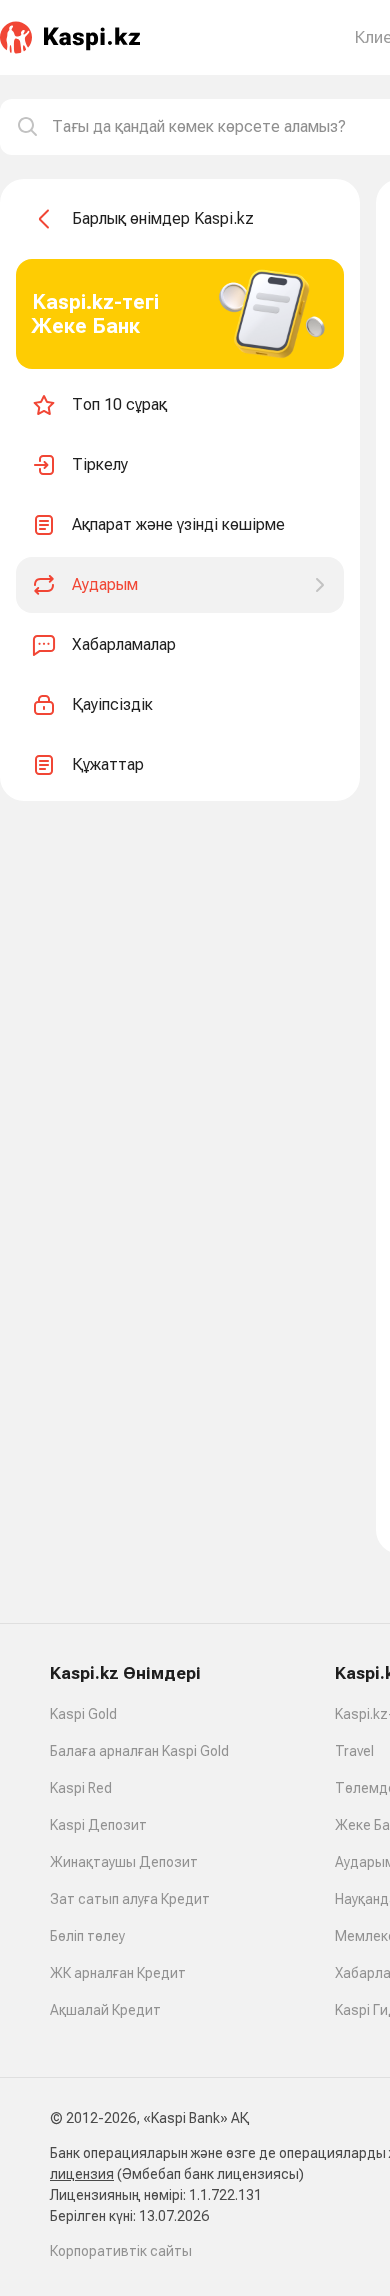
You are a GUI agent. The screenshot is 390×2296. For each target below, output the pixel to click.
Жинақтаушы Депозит (124, 1862)
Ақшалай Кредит (105, 2010)
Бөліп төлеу (87, 1936)
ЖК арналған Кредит (118, 1973)
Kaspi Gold (83, 1714)
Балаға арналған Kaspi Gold (139, 1751)
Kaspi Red (81, 1788)
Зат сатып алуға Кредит (130, 1899)
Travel (354, 1751)
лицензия (82, 2174)
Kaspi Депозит (98, 1825)
